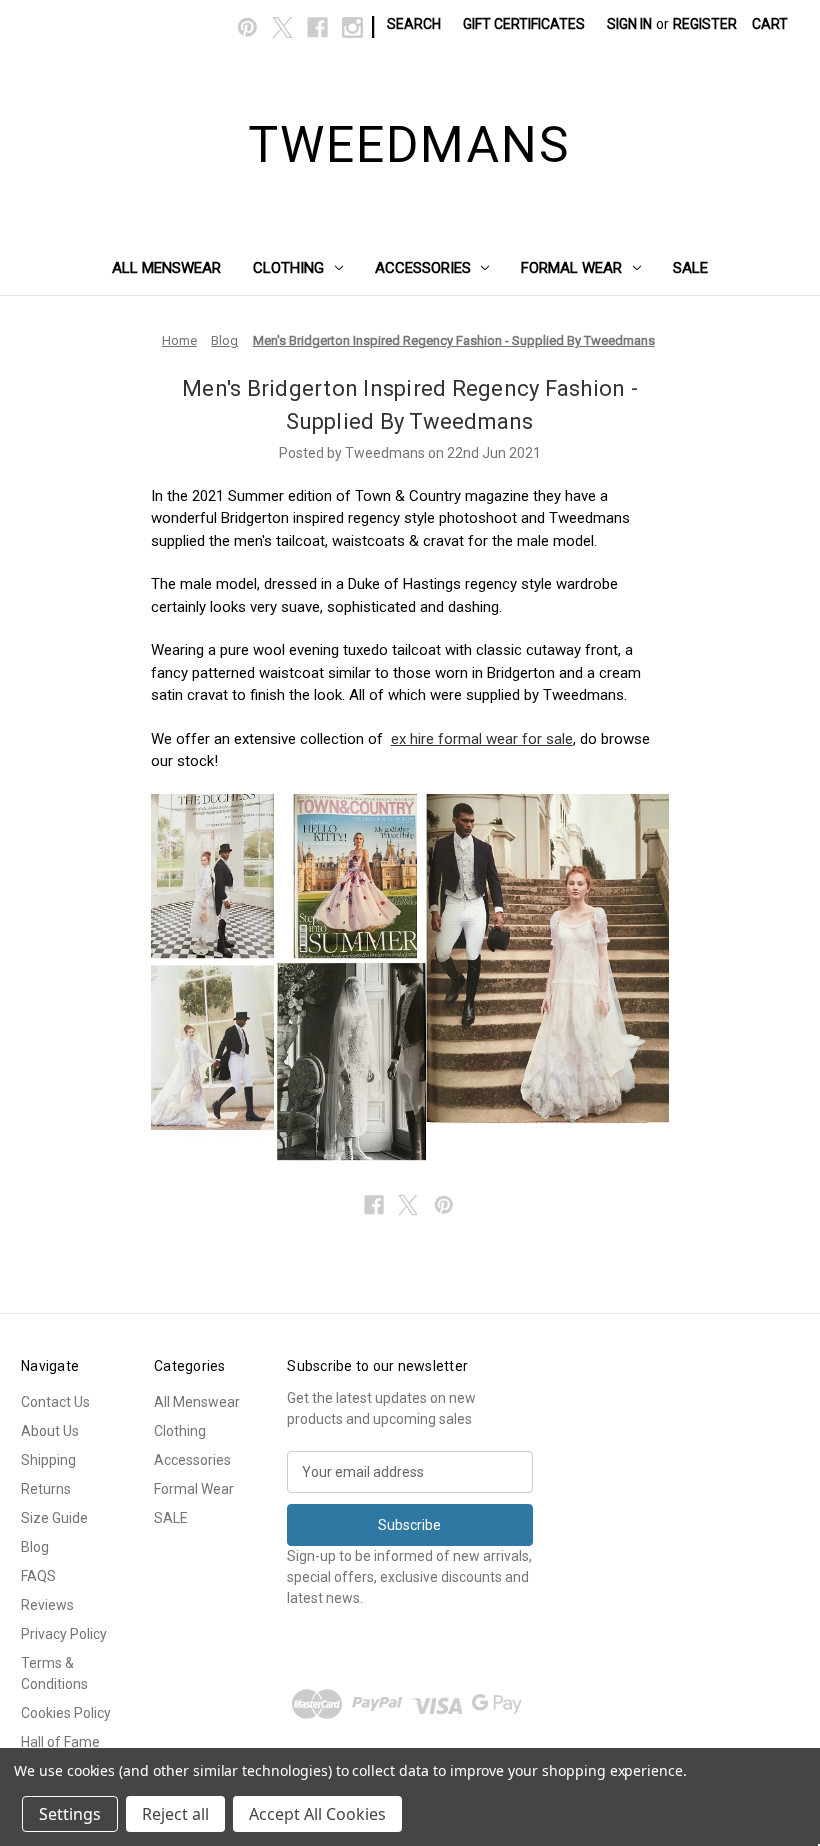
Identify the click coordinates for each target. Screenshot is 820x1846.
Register (705, 24)
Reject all (175, 1814)
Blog (35, 1547)
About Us (50, 1431)
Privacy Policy (64, 1634)
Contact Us (55, 1402)
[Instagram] (352, 27)
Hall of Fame (60, 1742)
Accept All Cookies (317, 1814)
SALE (690, 268)
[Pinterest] (247, 27)
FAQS (38, 1576)
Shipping (48, 1460)
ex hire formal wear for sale (482, 739)
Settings (70, 1814)
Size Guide (54, 1518)
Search (414, 24)
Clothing (288, 268)
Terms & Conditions (54, 1673)
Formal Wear (571, 268)
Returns (46, 1489)
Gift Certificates (524, 24)
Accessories (423, 268)
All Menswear (166, 268)
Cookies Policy (66, 1713)
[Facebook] (317, 27)
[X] (282, 27)
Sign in (629, 24)
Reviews (47, 1605)
